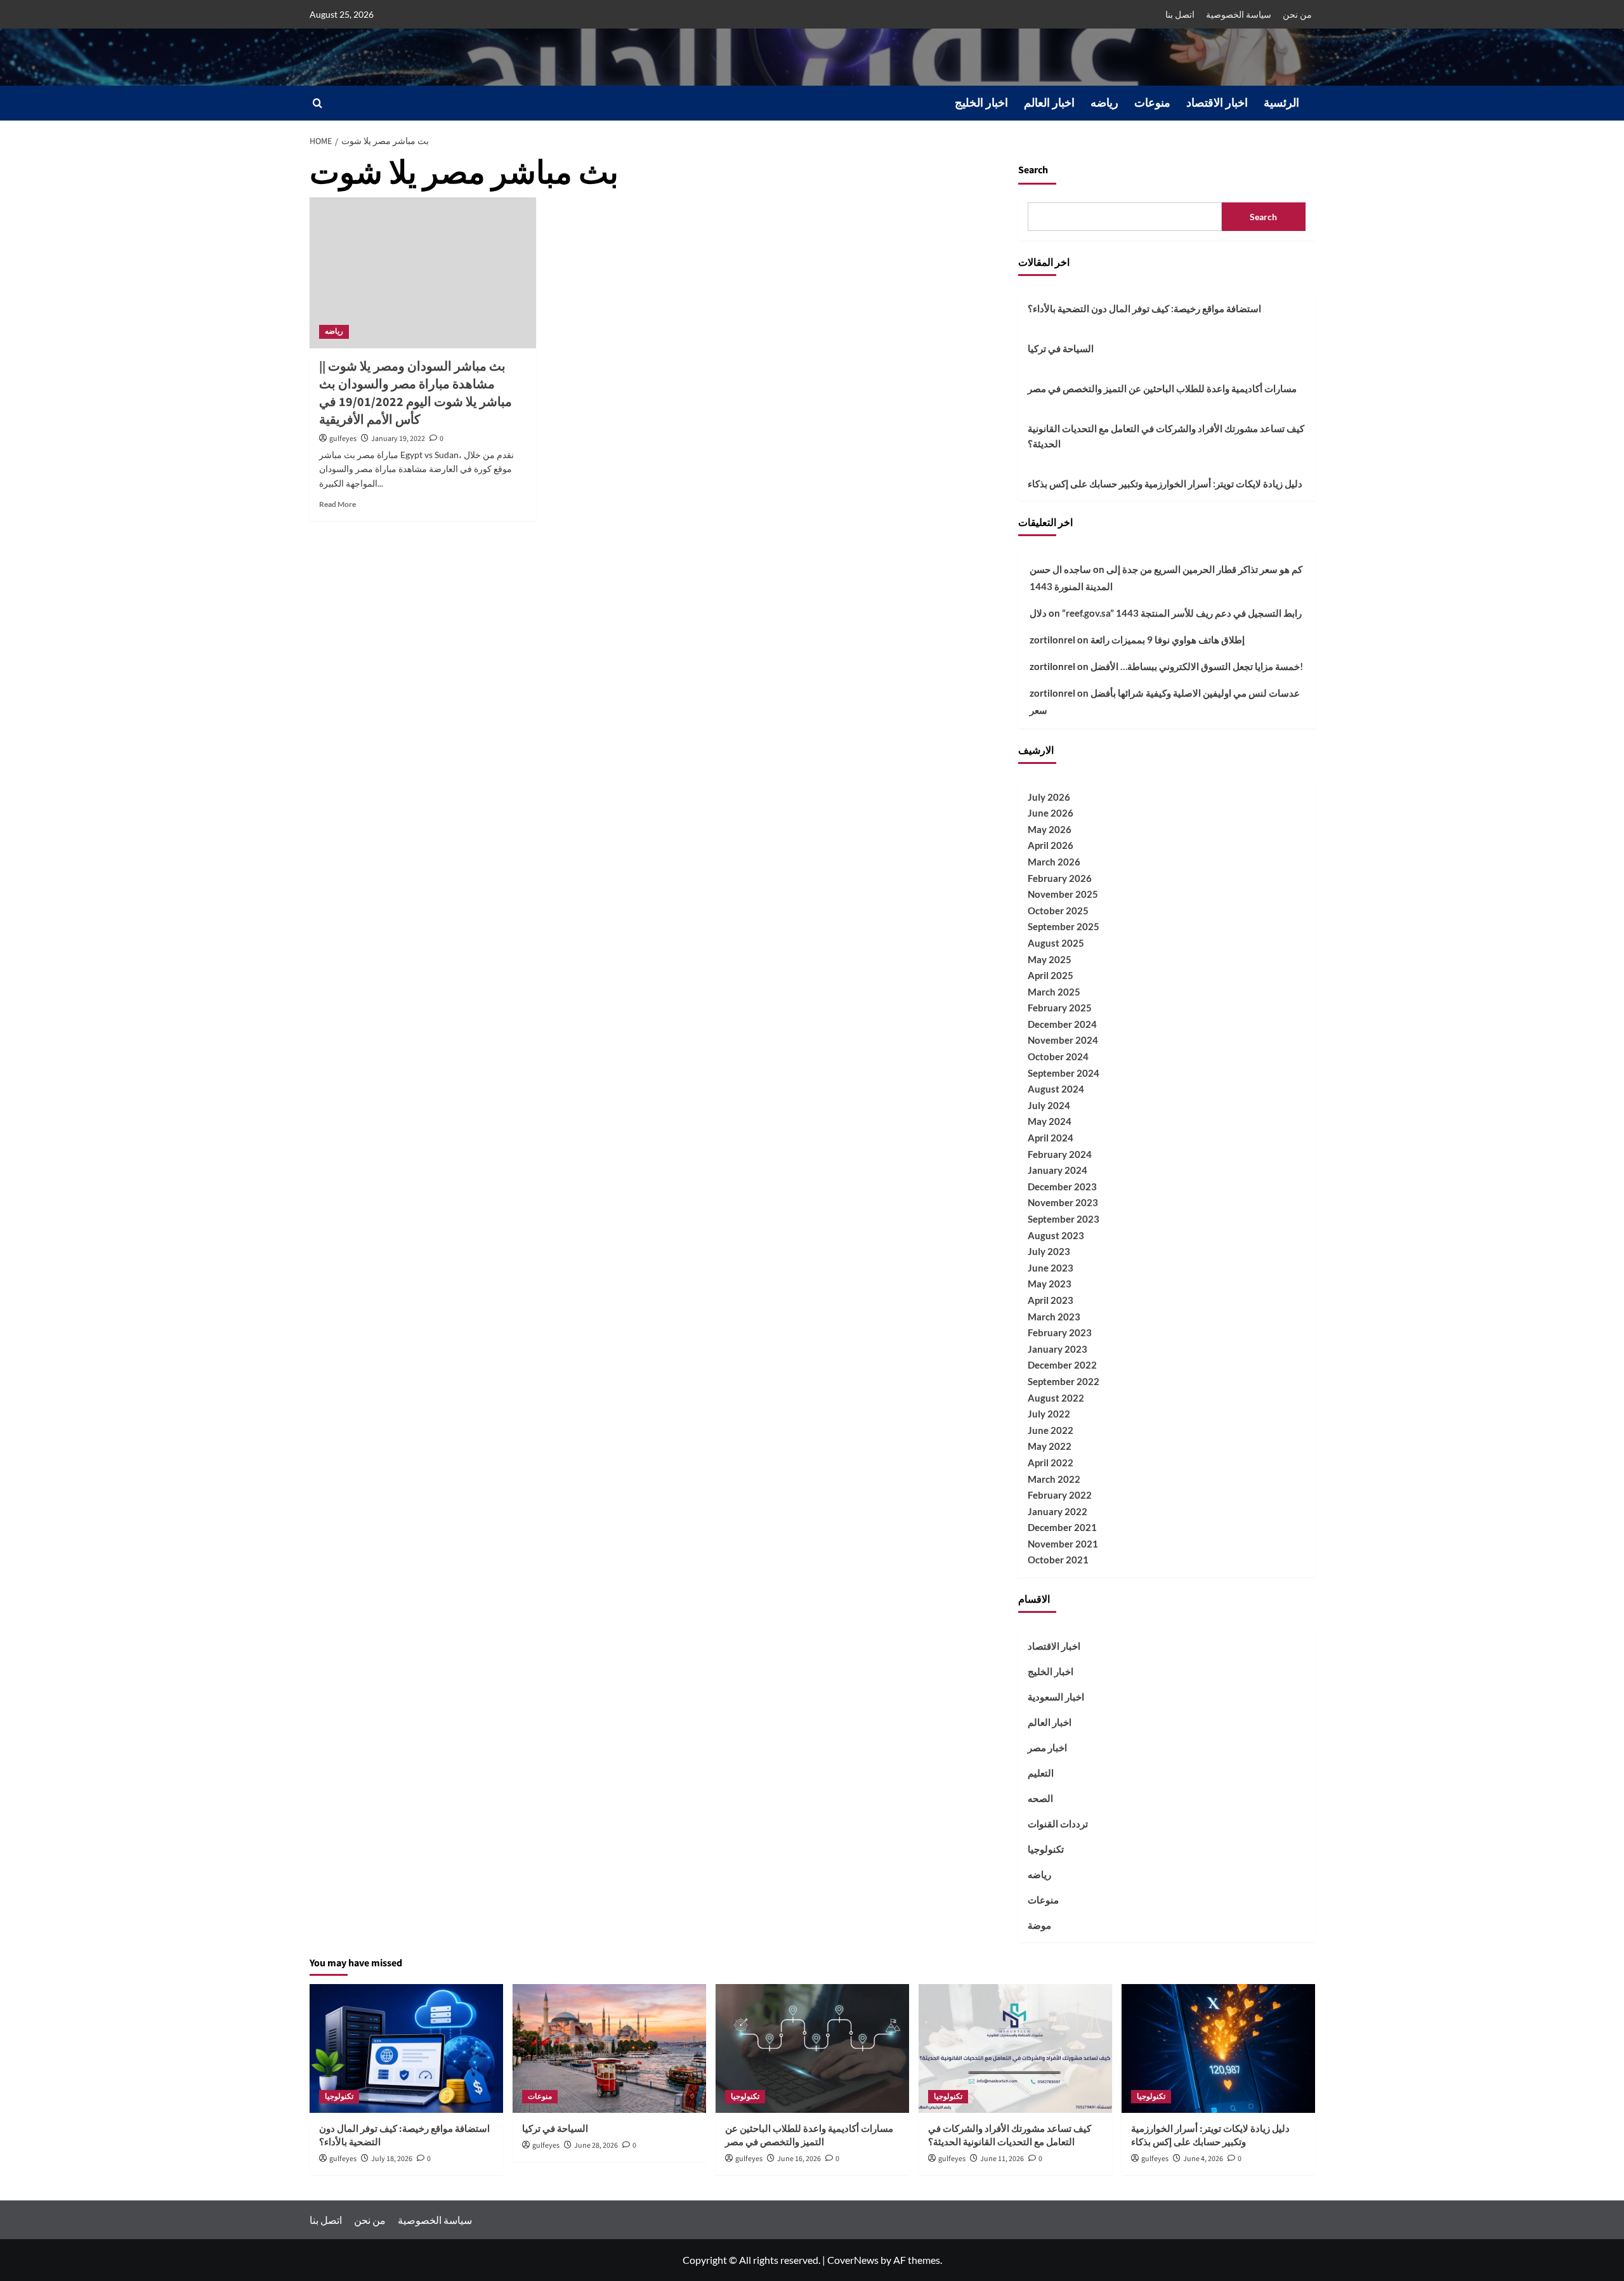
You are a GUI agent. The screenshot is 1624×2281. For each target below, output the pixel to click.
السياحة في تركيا (1061, 348)
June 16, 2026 (799, 2159)
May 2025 (1050, 959)
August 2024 (1056, 1089)
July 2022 (1049, 1414)
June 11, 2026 (1002, 2159)
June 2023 (1051, 1268)
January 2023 (1058, 1349)
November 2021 (1063, 1544)
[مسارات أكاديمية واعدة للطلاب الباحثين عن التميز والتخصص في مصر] (812, 2048)
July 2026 (1049, 797)
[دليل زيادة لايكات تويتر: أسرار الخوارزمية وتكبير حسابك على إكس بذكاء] (1218, 2048)
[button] (318, 103)
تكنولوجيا (1046, 1849)
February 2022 (1060, 1495)
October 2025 (1058, 910)
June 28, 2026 (596, 2146)
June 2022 (1051, 1430)
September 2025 (1064, 926)
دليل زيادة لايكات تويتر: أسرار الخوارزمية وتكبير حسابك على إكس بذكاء (1165, 483)
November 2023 (1063, 1202)
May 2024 (1050, 1121)
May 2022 (1050, 1446)
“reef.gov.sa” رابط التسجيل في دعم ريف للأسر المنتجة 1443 (1182, 613)
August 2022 (1056, 1398)
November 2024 (1063, 1040)
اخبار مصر (1047, 1747)
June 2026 (1051, 813)
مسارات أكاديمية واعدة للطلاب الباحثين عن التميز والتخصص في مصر (1162, 388)
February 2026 (1060, 878)
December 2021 (1062, 1527)
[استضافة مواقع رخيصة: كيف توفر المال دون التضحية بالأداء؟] (406, 2048)
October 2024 (1058, 1056)
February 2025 (1060, 1008)
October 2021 (1058, 1560)
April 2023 (1051, 1300)
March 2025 (1054, 992)
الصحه (1040, 1798)
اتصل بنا (1180, 14)
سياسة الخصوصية (1239, 14)
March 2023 (1054, 1317)
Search (1033, 170)
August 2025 (1056, 943)
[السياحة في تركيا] (609, 2048)
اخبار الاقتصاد (1217, 103)
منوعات (1152, 103)
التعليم (1041, 1773)
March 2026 (1054, 862)
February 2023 (1060, 1332)
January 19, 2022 (398, 439)
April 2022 (1051, 1463)
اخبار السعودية (1056, 1697)
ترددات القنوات (1058, 1824)
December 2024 (1062, 1024)
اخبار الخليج (981, 103)
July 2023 (1049, 1251)
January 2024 (1058, 1170)
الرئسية (1281, 103)
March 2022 (1054, 1479)
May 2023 (1050, 1284)
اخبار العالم (1049, 103)
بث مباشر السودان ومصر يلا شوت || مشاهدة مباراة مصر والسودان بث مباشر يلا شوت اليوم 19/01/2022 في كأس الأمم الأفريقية (416, 393)
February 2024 (1060, 1154)
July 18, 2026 (392, 2159)
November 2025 (1063, 894)
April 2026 (1051, 845)
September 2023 (1064, 1219)
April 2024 (1051, 1138)
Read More (337, 504)
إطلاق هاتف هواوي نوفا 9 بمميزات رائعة (1168, 640)
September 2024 (1064, 1073)
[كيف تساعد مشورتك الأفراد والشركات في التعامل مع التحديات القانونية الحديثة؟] (1015, 2048)
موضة (1039, 1925)
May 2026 (1050, 829)
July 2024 (1049, 1105)
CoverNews (853, 2260)
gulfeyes (343, 439)
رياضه (1104, 103)
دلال (1038, 613)
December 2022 (1062, 1365)
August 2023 (1056, 1235)
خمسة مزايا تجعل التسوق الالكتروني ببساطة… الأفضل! (1197, 666)
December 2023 (1062, 1187)
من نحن (1297, 14)
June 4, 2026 (1203, 2159)
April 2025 (1051, 975)
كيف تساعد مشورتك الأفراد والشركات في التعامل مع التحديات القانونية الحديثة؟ (1166, 436)
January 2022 (1058, 1511)
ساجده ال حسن (1060, 569)
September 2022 (1064, 1381)
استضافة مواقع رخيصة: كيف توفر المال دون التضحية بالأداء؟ (1144, 308)
